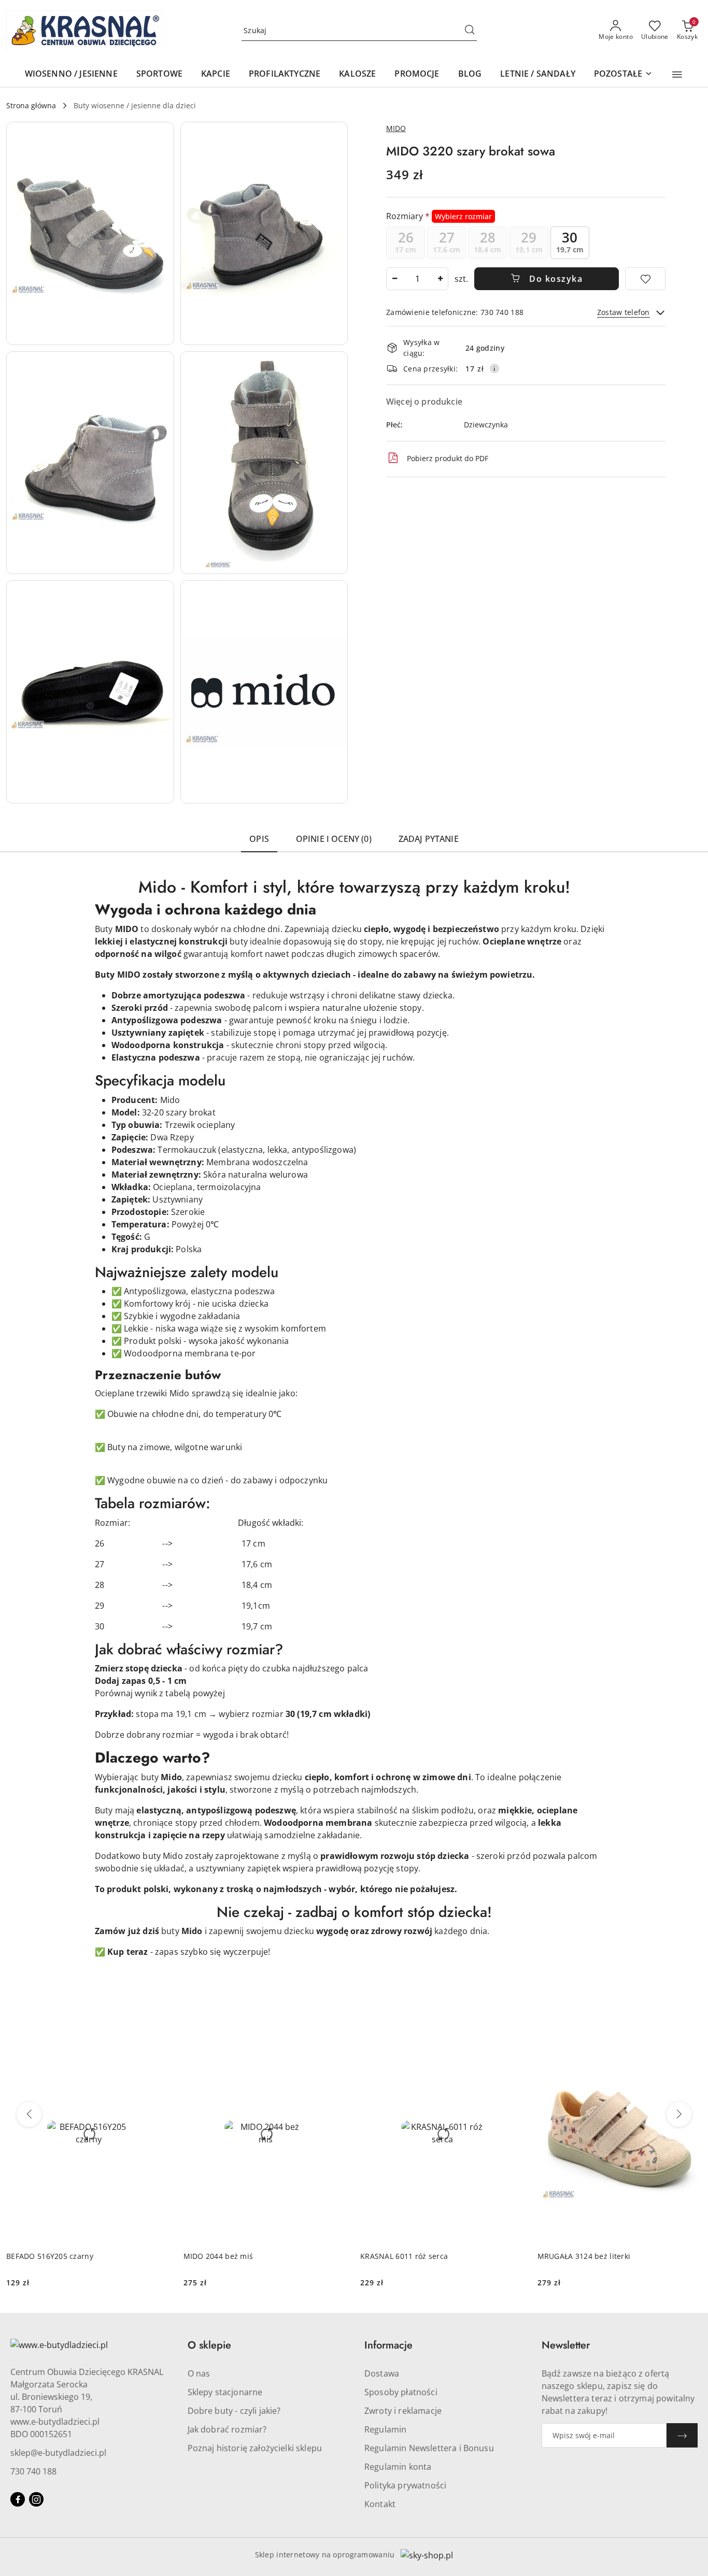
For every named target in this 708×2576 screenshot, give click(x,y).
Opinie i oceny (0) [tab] (334, 839)
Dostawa (382, 2373)
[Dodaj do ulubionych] (645, 279)
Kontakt (380, 2504)
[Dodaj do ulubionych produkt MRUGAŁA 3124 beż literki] (690, 2036)
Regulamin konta (398, 2467)
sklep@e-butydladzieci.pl (58, 2453)
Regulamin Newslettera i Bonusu (429, 2448)
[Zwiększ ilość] (440, 279)
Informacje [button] (388, 2345)
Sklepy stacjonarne (225, 2392)
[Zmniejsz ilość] (394, 279)
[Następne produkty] (679, 2114)
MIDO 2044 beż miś (218, 2256)
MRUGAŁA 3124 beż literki (584, 2256)
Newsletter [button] (566, 2345)
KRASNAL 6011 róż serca (404, 2256)
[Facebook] (18, 2499)
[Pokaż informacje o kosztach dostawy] (494, 368)
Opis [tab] (259, 839)
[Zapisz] (682, 2435)
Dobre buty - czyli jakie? (234, 2411)
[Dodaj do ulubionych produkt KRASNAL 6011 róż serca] (513, 2036)
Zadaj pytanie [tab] (429, 839)
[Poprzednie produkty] (29, 2114)
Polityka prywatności (405, 2485)
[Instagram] (36, 2499)
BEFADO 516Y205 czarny (50, 2256)
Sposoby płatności (401, 2392)
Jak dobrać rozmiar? (227, 2429)
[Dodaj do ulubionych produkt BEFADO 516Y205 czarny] (159, 2036)
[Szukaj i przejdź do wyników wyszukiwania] (470, 31)
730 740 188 (33, 2471)
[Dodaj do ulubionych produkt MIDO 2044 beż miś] (336, 2036)
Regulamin (385, 2429)
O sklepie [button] (209, 2345)
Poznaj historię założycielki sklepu (255, 2448)
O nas (199, 2373)
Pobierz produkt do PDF (448, 458)
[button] (677, 75)
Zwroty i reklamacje (403, 2411)
